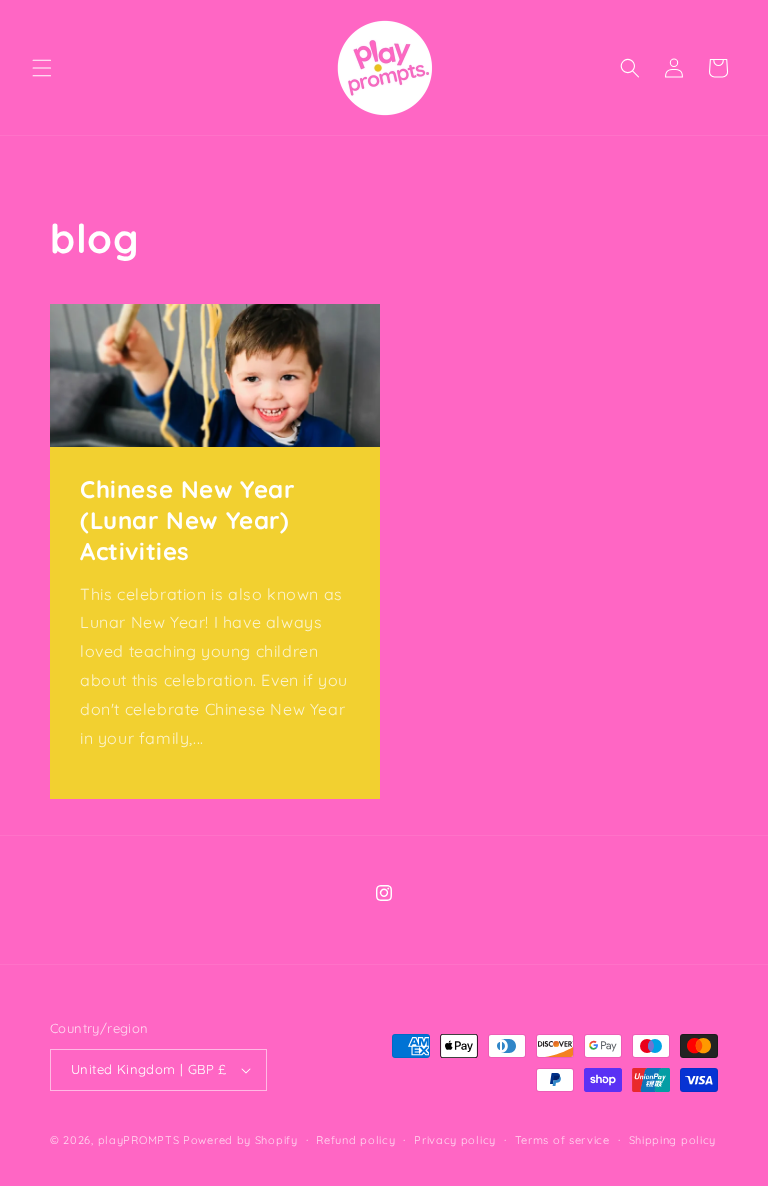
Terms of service (562, 1140)
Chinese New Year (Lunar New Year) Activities (187, 520)
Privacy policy (455, 1140)
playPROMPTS (139, 1140)
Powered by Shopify (240, 1140)
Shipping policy (673, 1140)
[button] (42, 68)
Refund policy (355, 1140)
